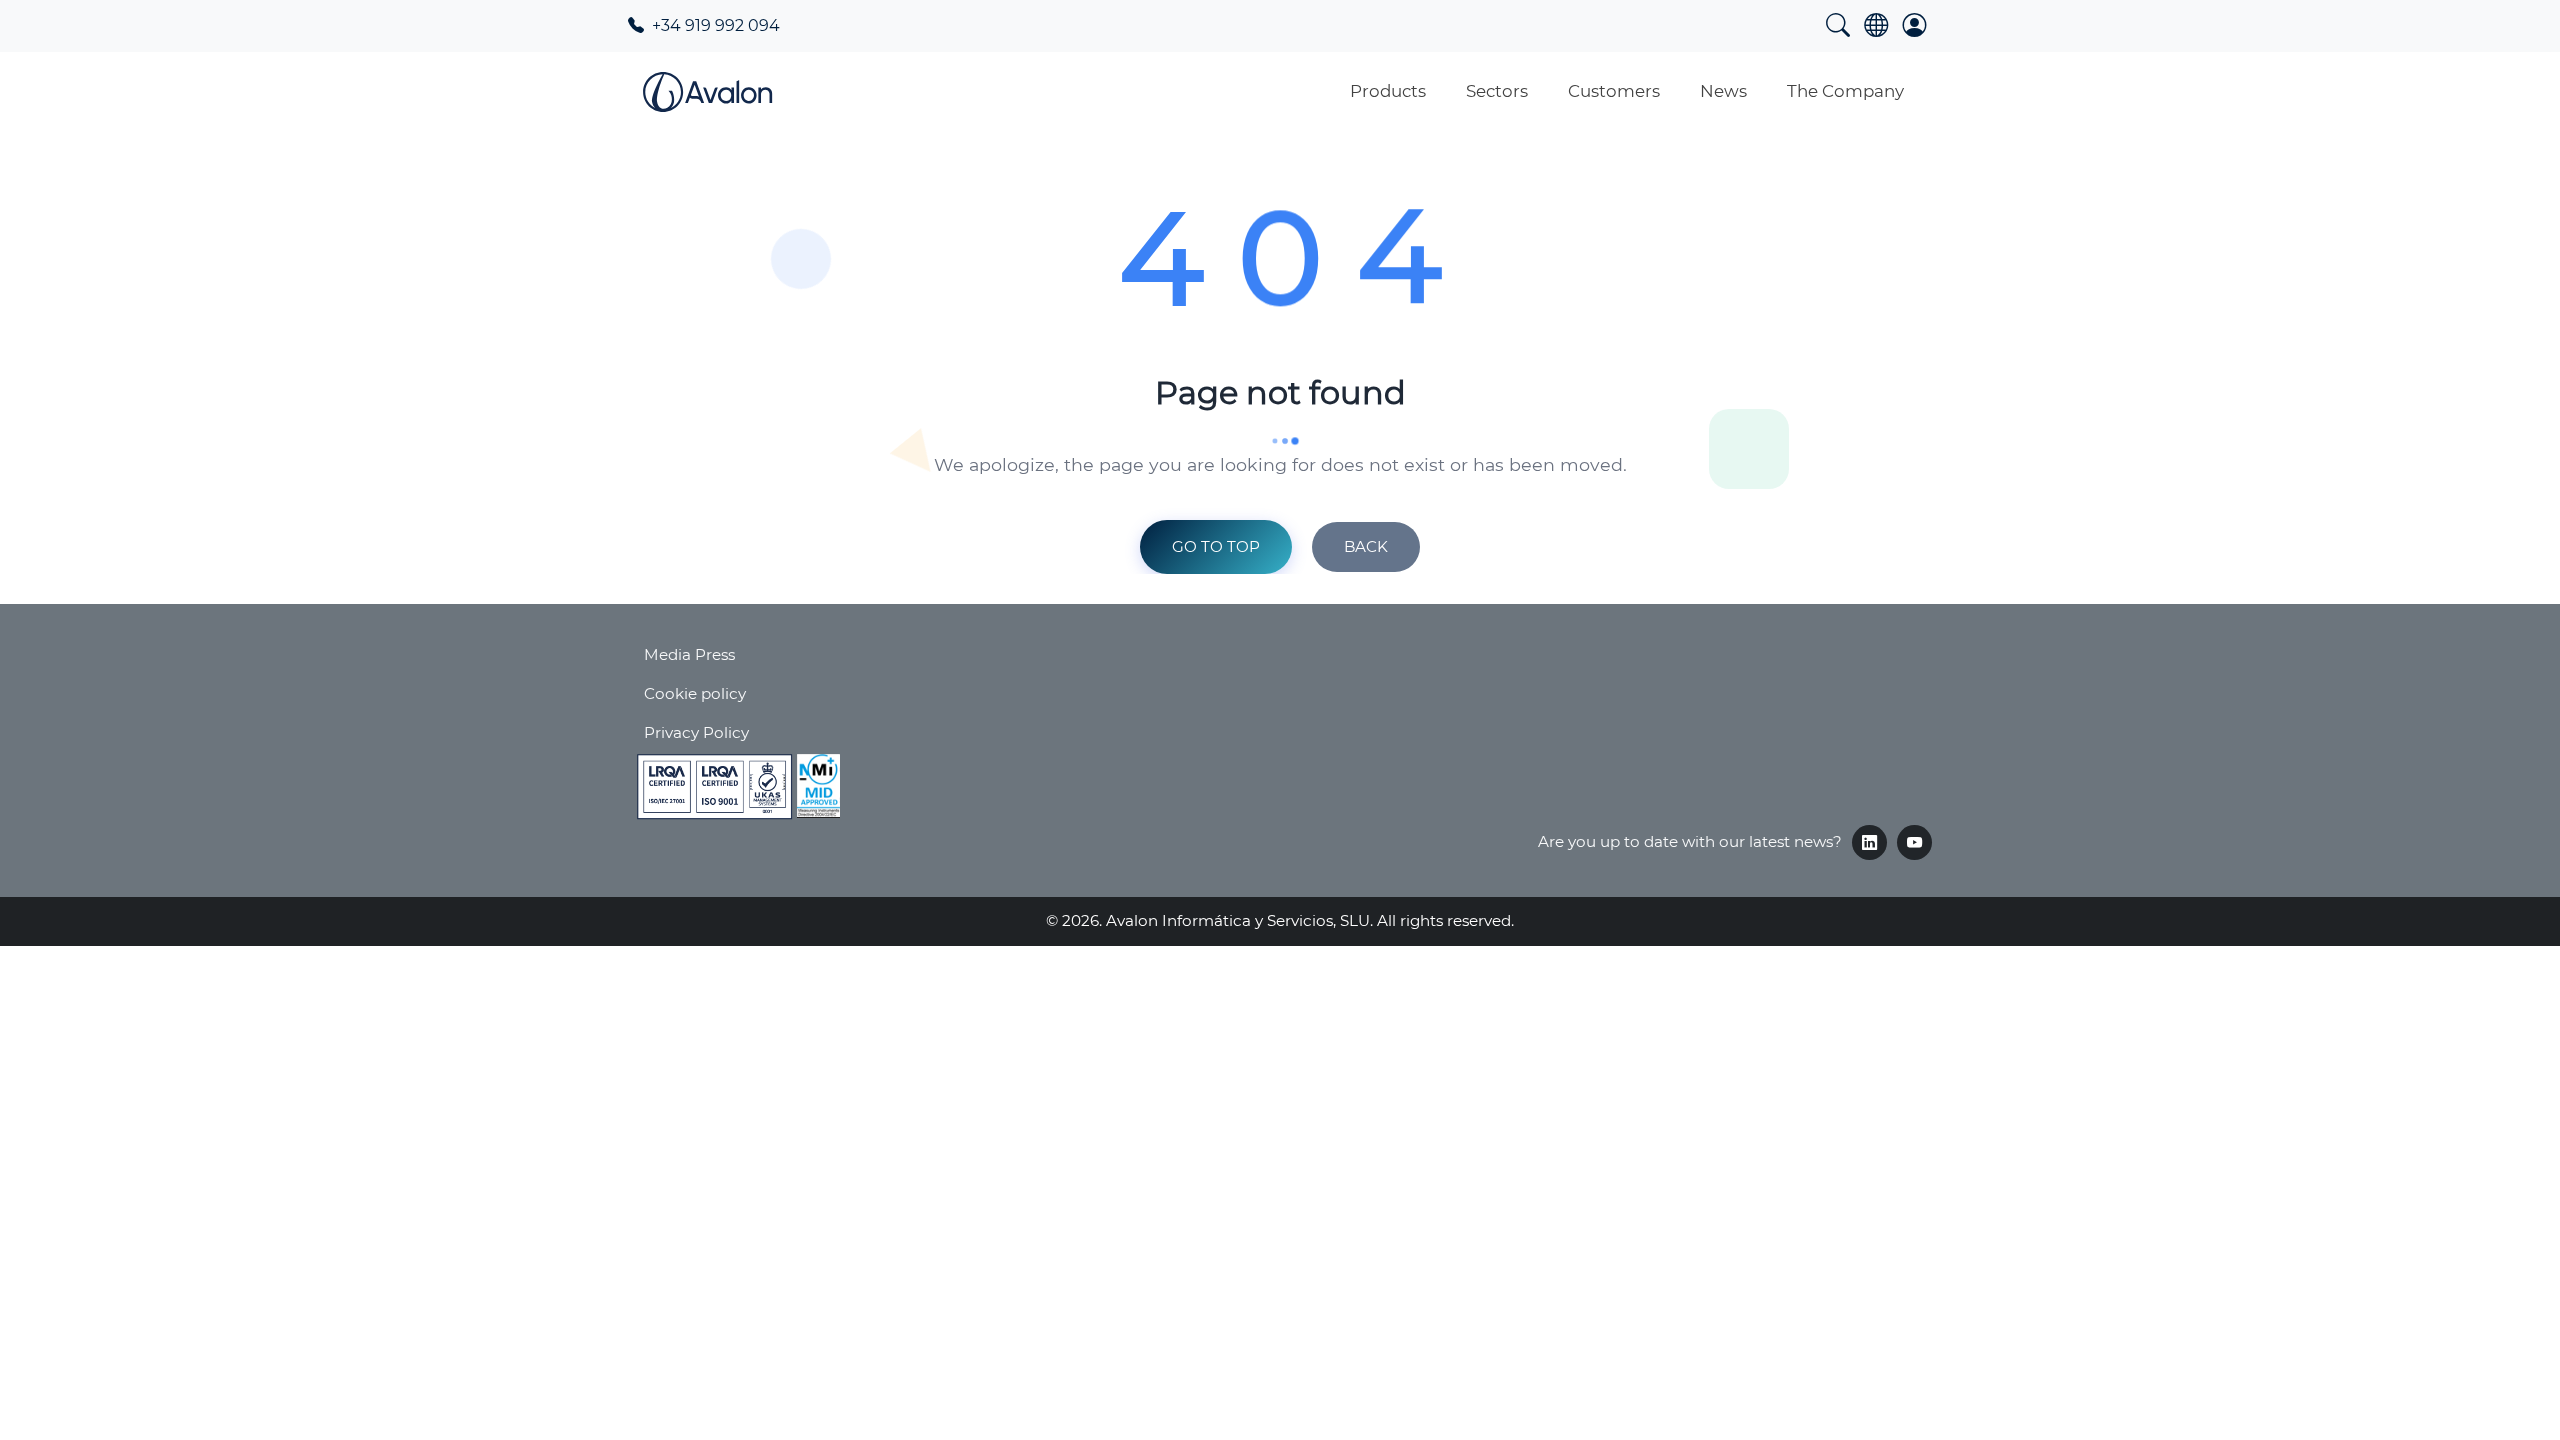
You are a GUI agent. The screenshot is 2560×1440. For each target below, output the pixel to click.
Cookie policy (695, 693)
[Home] (707, 92)
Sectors (1497, 91)
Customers (1614, 91)
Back (1366, 546)
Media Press (689, 654)
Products (1388, 91)
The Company (1845, 91)
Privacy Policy (696, 732)
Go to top (1216, 546)
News (1723, 91)
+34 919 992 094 (714, 25)
